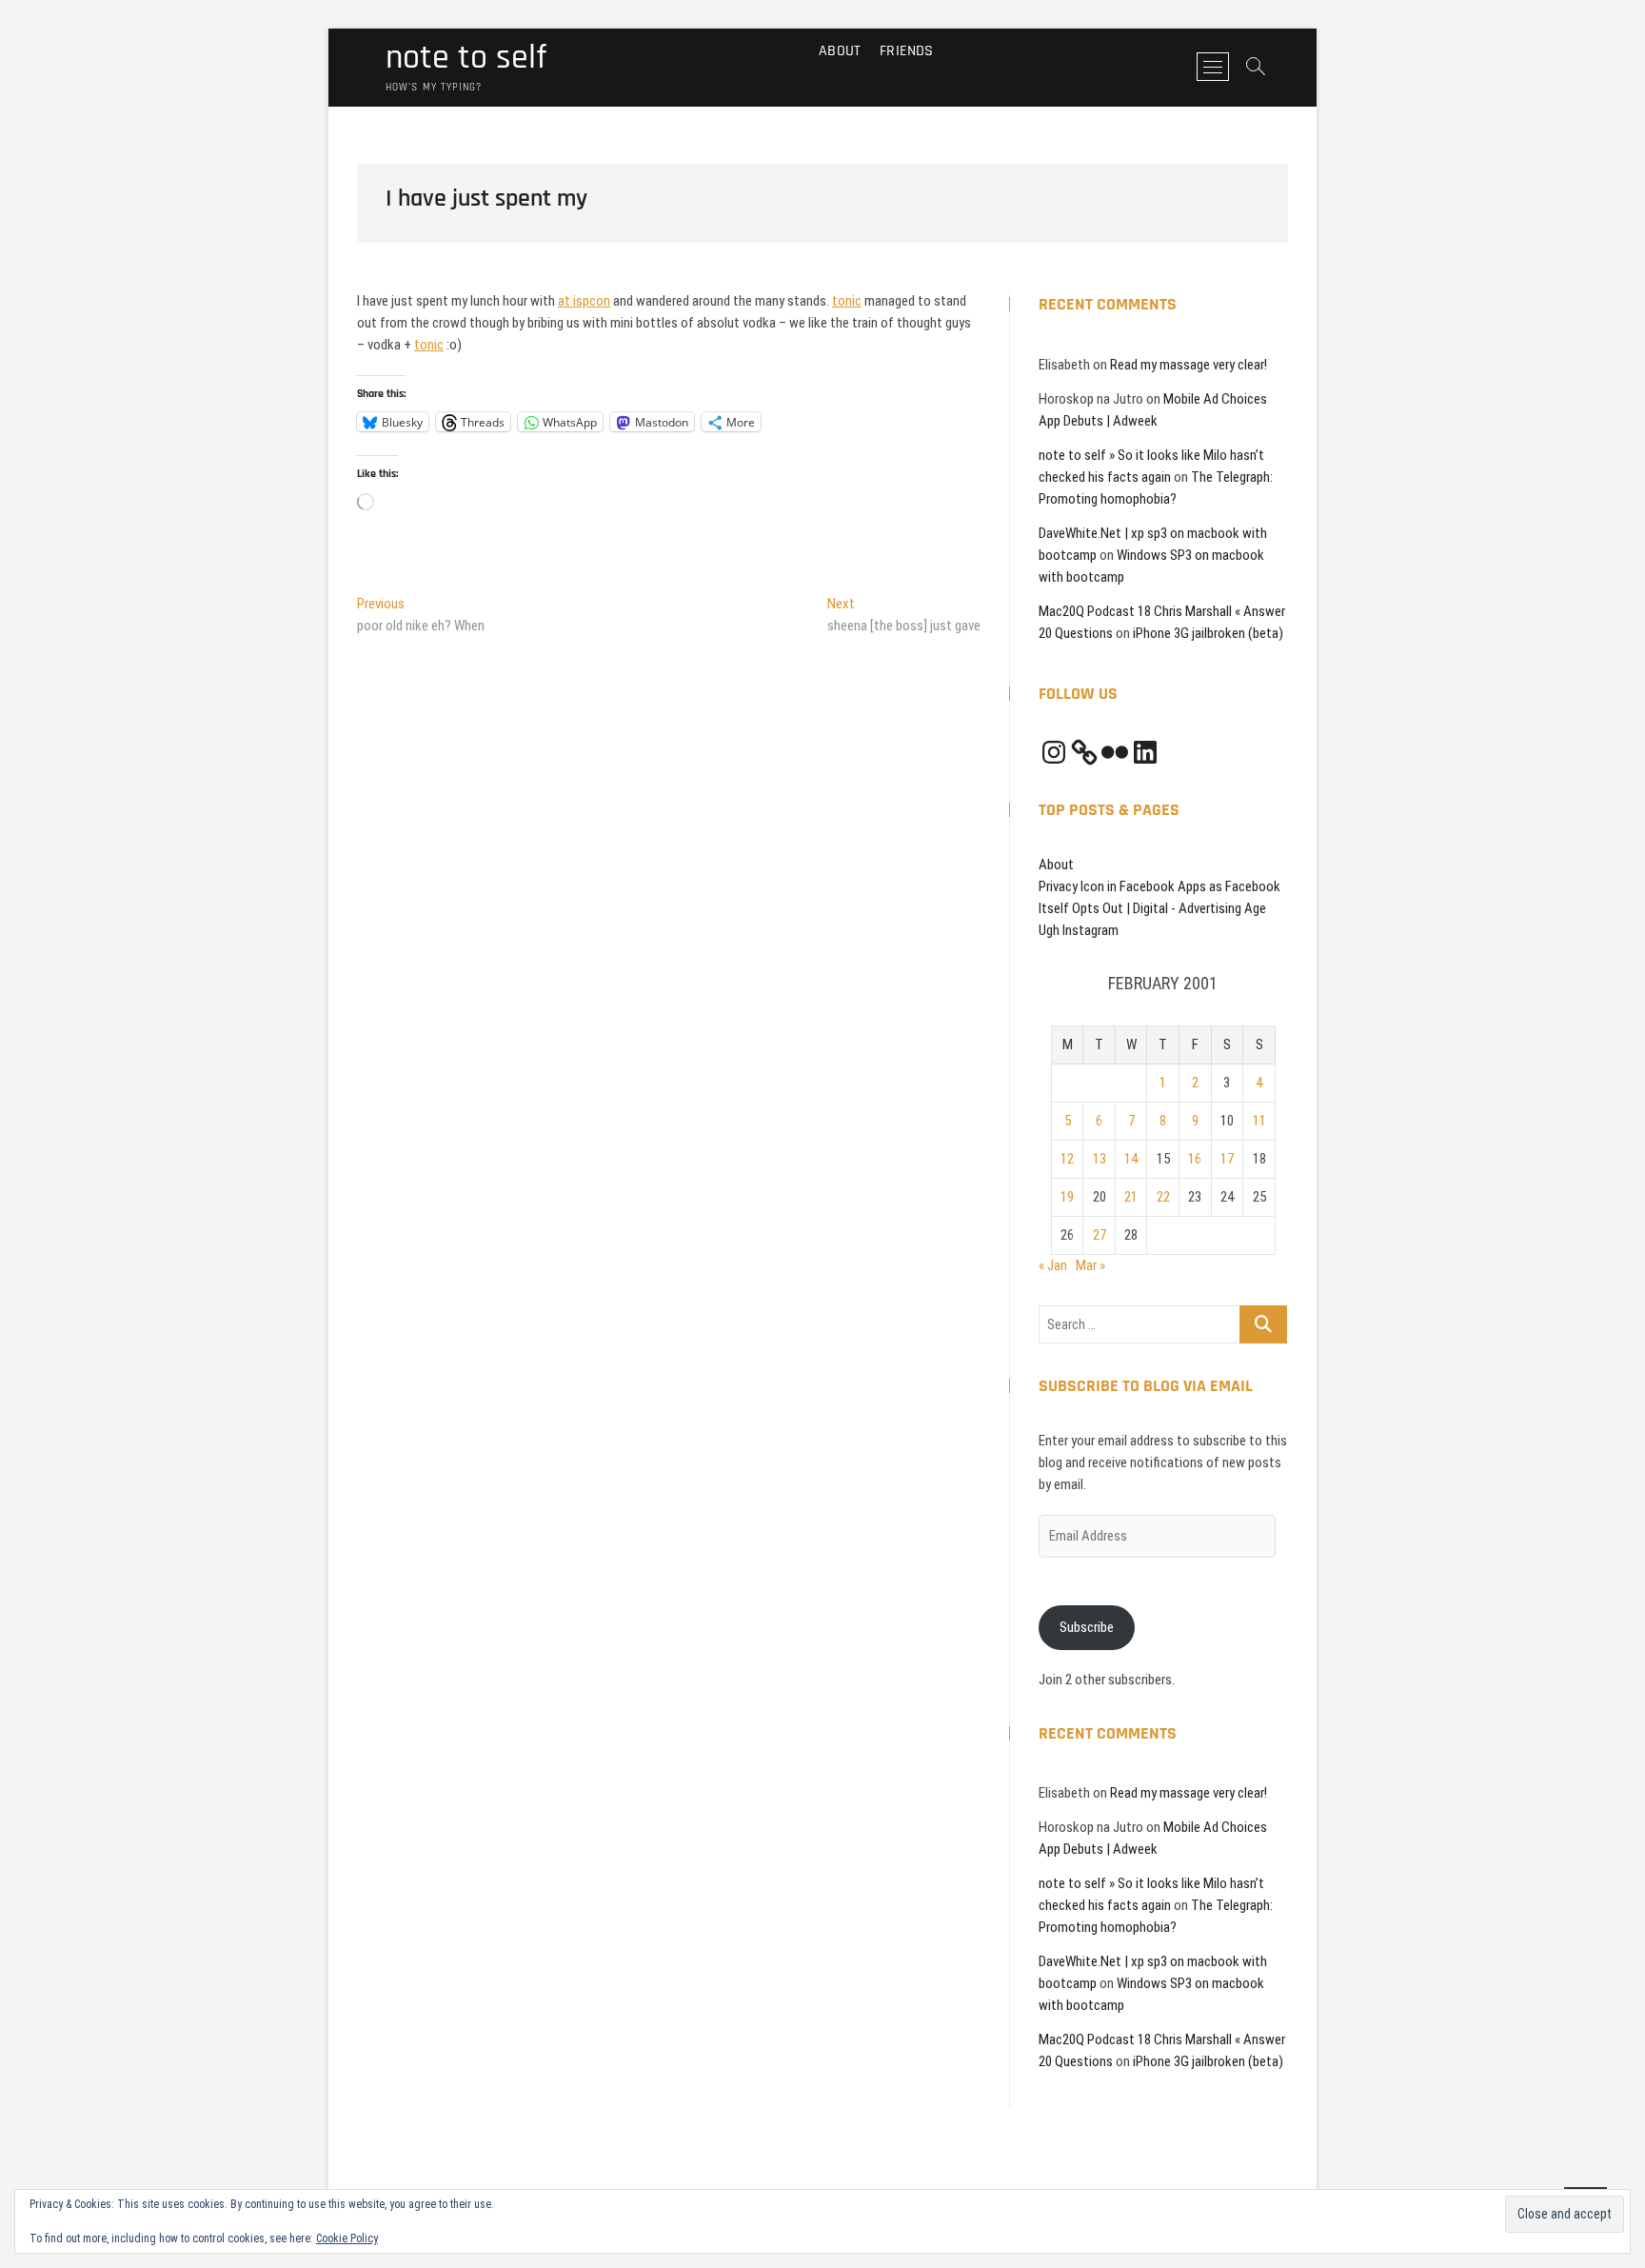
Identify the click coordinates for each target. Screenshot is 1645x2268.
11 (1259, 1121)
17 (1227, 1159)
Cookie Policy (347, 2238)
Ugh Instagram (1079, 930)
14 (1131, 1159)
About (840, 51)
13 (1100, 1159)
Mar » (1090, 1265)
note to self (466, 58)
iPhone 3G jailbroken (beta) (1208, 633)
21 (1131, 1197)
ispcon (592, 301)
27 (1100, 1235)
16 (1195, 1159)
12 (1067, 1159)
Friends (906, 51)
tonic (847, 301)
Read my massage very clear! (1189, 365)
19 (1067, 1197)
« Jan (1053, 1265)
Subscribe (1087, 1627)
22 (1163, 1197)
